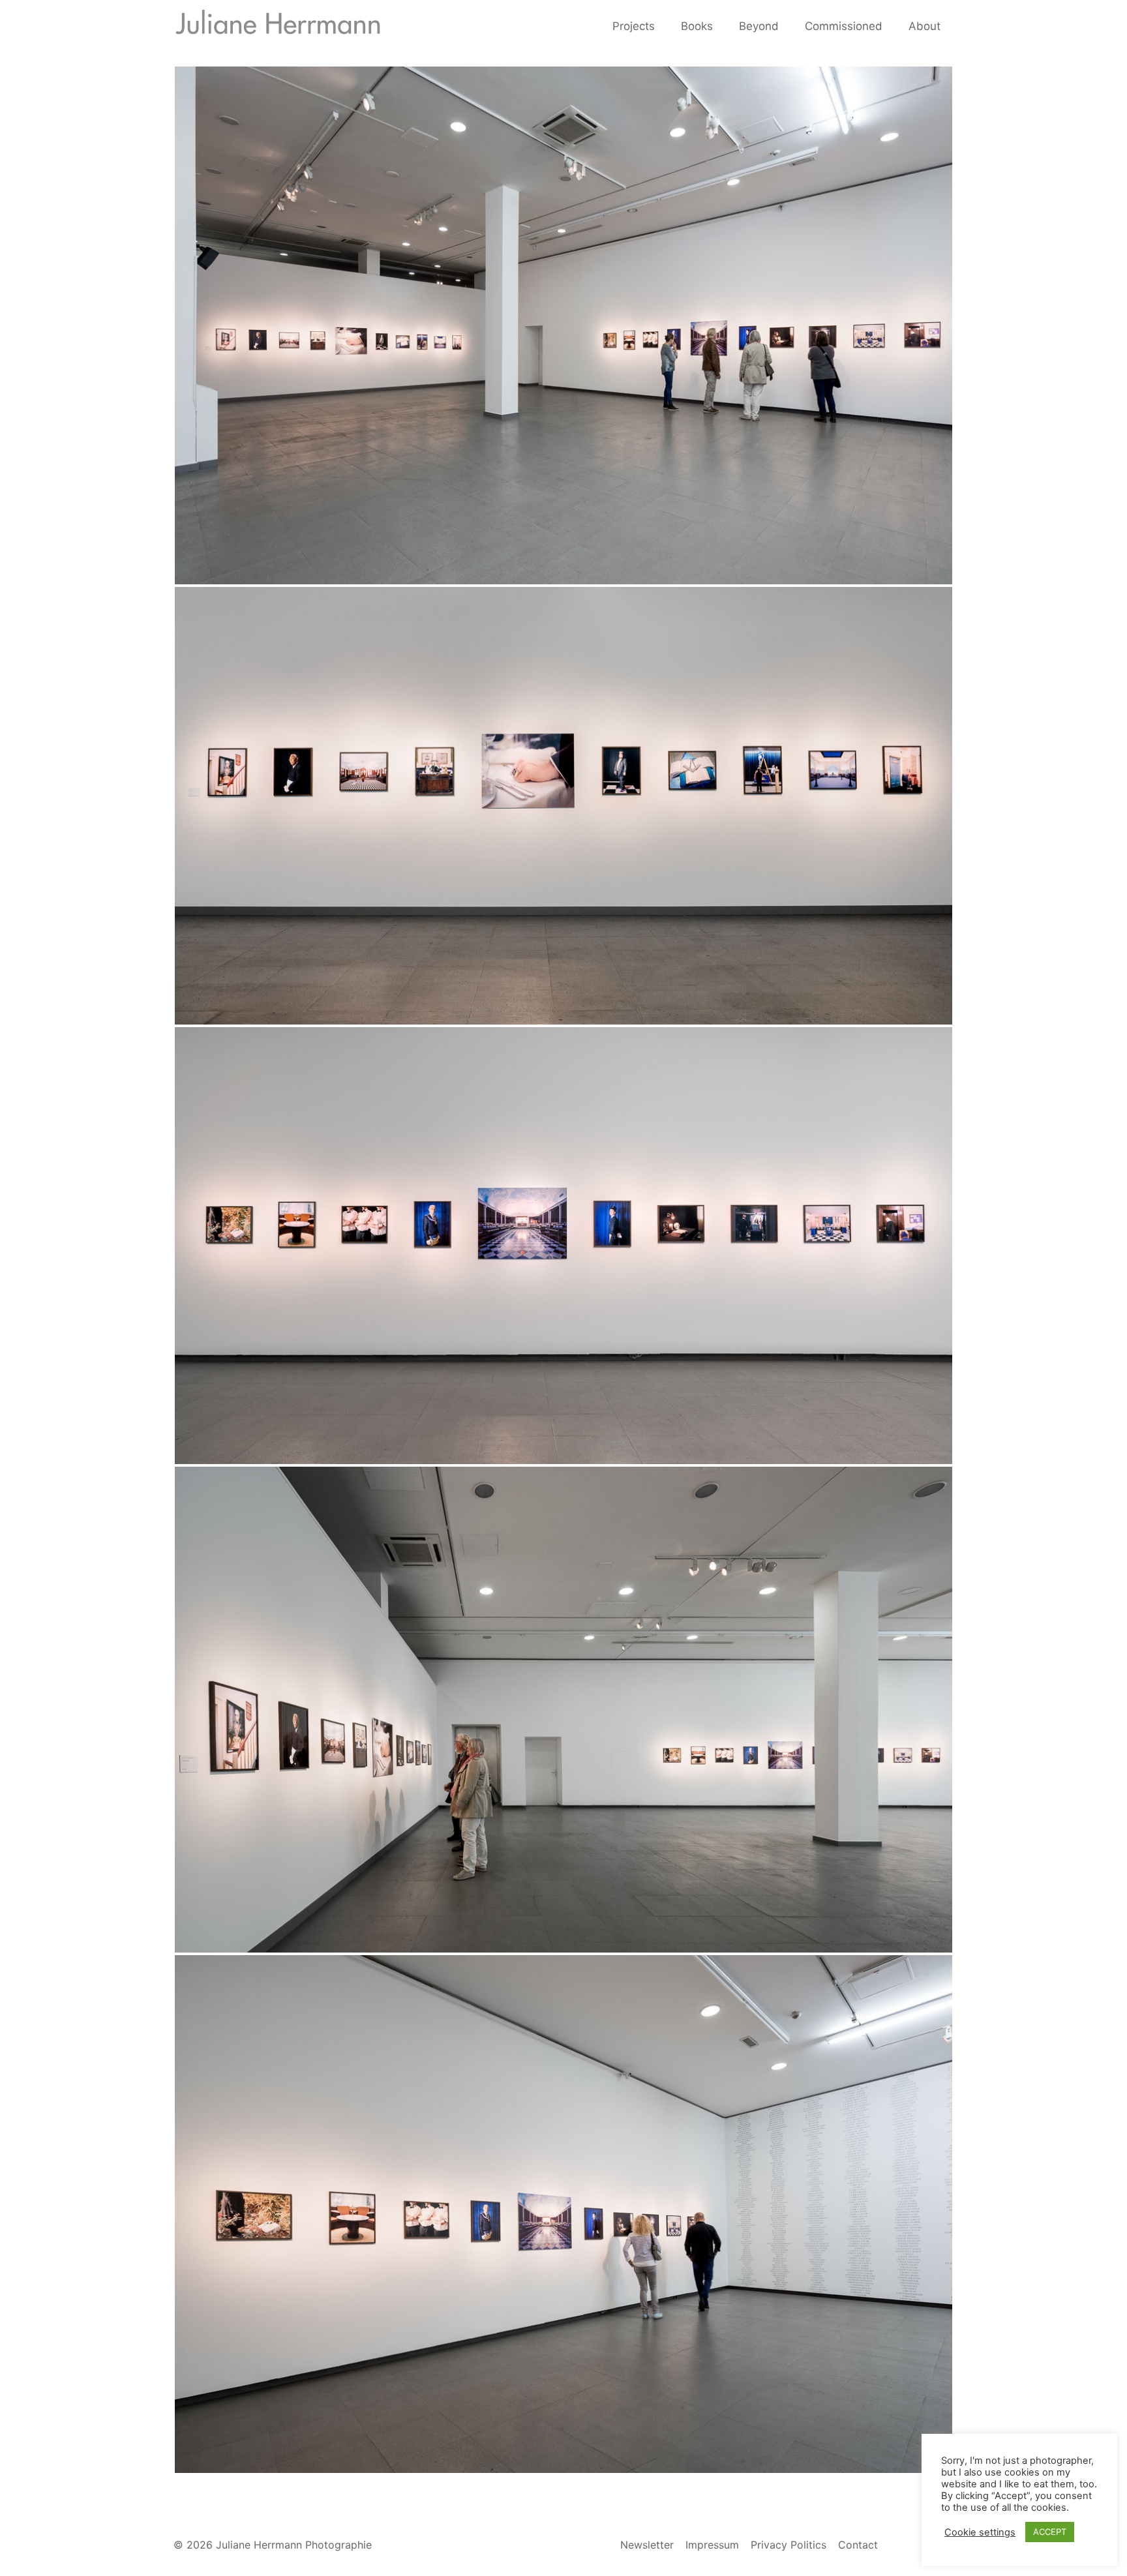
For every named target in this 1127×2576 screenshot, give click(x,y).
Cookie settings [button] (980, 2532)
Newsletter (647, 2545)
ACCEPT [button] (1050, 2532)
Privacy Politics (789, 2545)
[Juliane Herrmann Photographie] (278, 26)
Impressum (712, 2545)
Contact (858, 2545)
